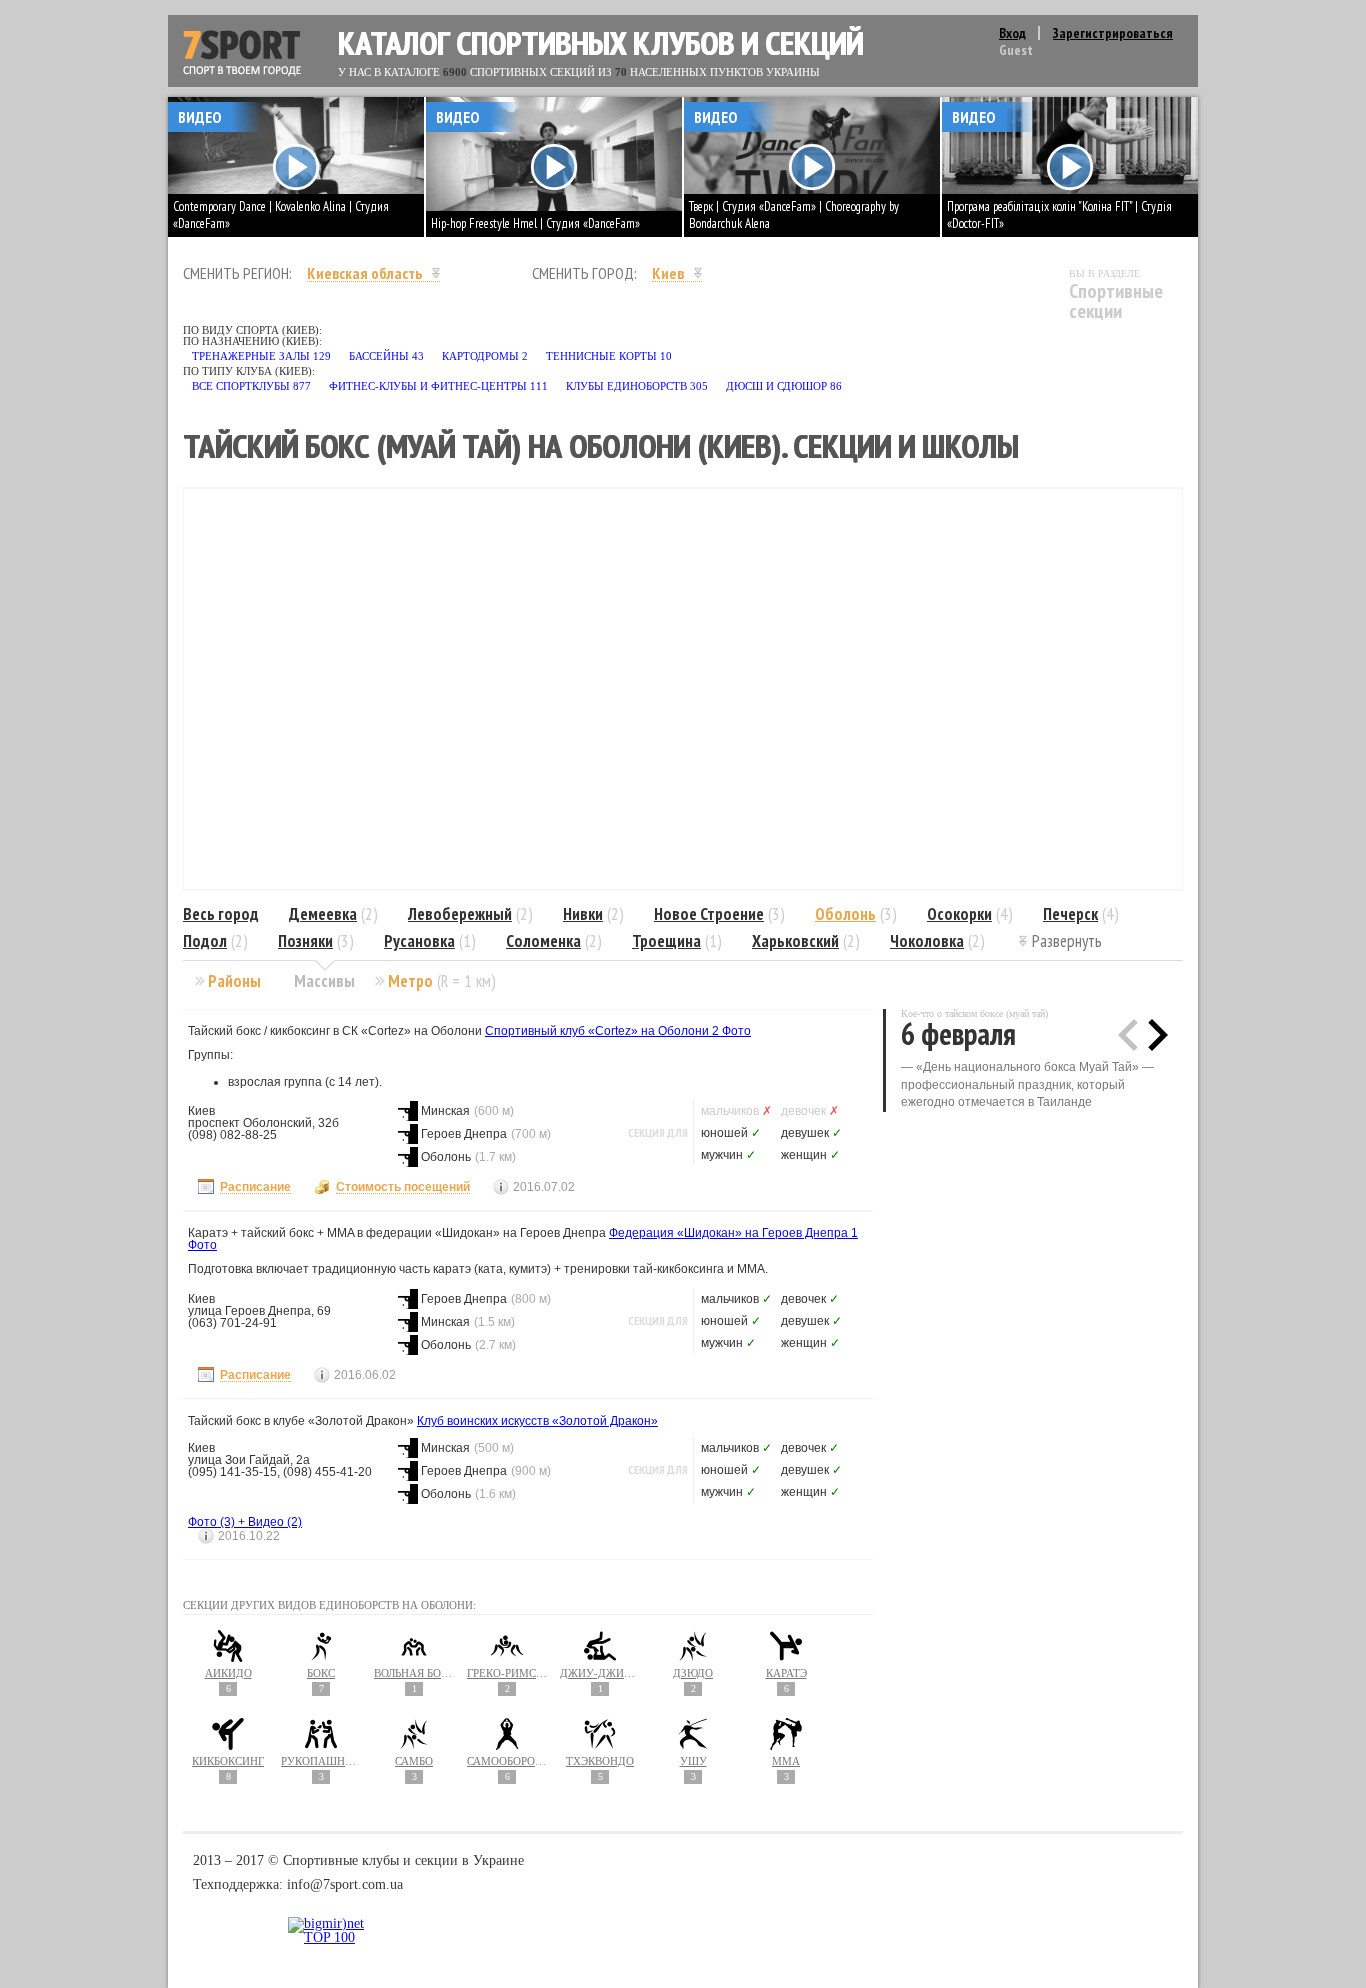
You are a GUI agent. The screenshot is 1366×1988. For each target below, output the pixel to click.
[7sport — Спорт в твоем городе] (242, 53)
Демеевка (323, 914)
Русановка (419, 941)
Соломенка (543, 941)
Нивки (583, 914)
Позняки (305, 941)
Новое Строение (709, 914)
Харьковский (795, 941)
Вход (1012, 33)
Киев (668, 273)
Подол (205, 941)
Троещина (666, 941)
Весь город (221, 914)
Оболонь (845, 914)
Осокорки (959, 914)
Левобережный (460, 914)
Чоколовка (927, 941)
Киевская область (364, 273)
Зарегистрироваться (1113, 33)
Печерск (1070, 914)
